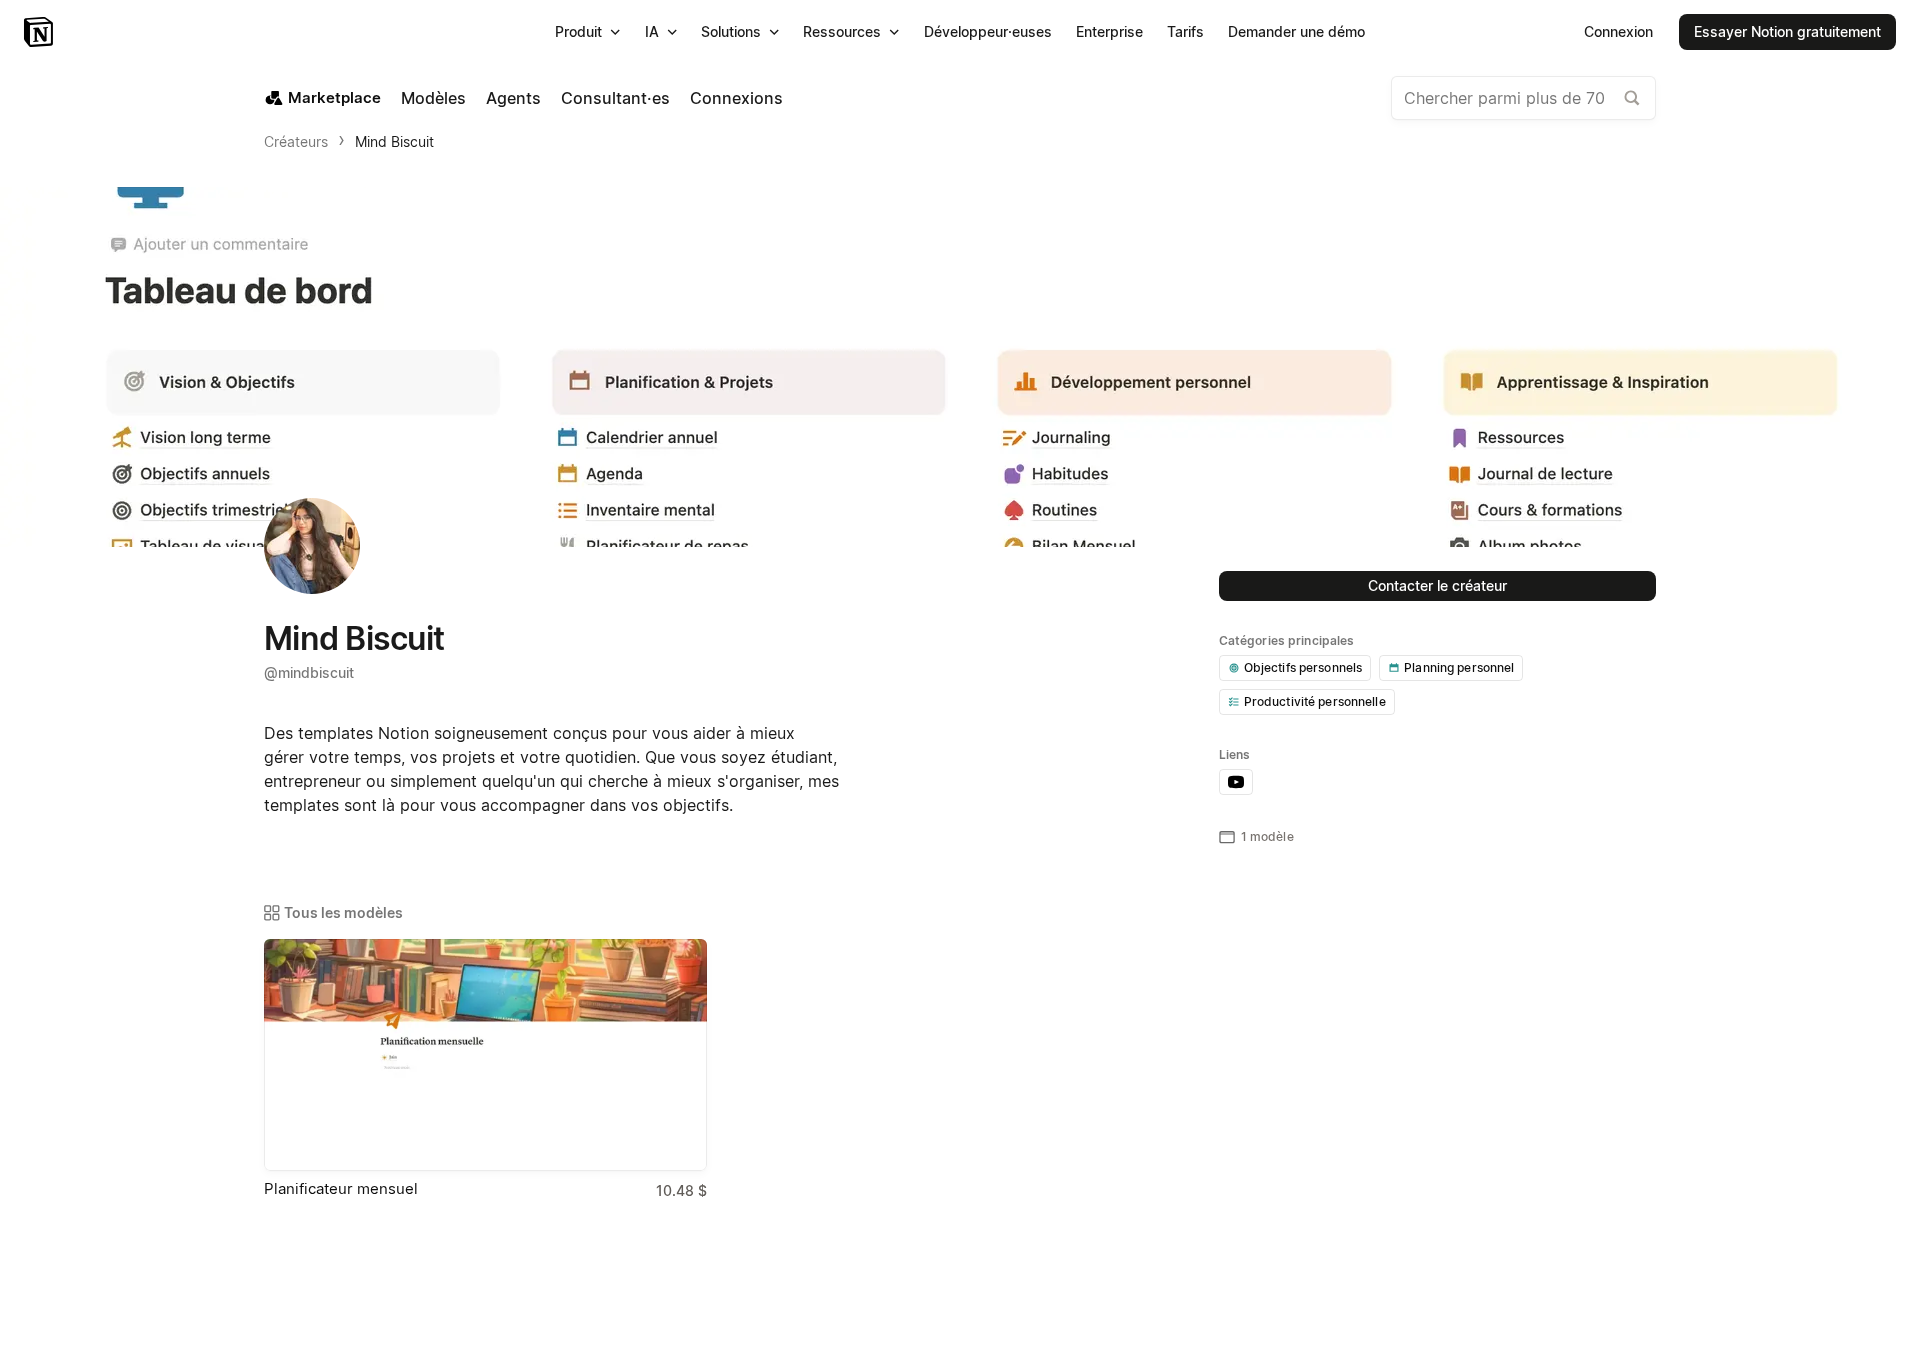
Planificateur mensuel (341, 1188)
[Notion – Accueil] (40, 32)
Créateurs (296, 141)
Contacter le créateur (1437, 585)
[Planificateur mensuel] (485, 1055)
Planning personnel (1459, 667)
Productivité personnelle (1315, 701)
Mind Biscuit (394, 141)
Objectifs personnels (1303, 667)
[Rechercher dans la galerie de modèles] (1632, 98)
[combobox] (1523, 98)
